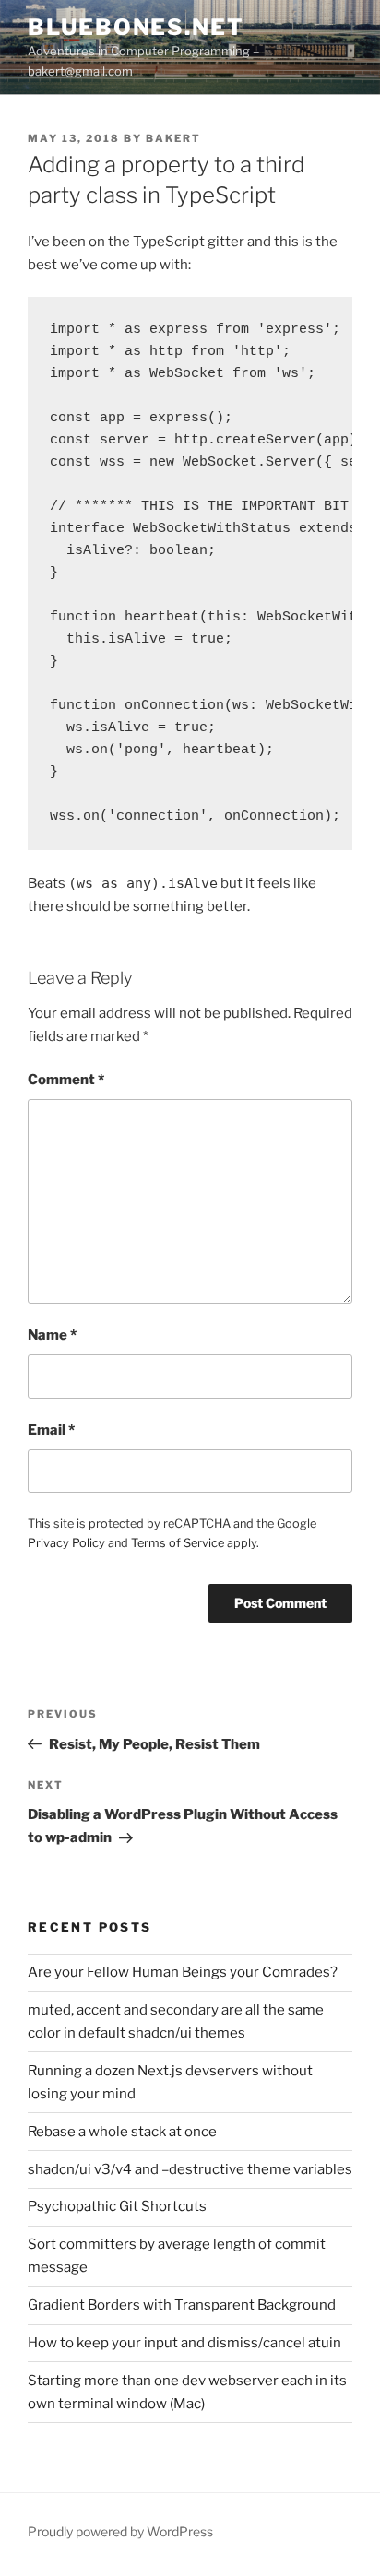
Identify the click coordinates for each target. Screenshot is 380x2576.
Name (52, 1335)
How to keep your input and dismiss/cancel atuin (184, 2343)
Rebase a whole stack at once (122, 2132)
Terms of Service (178, 1543)
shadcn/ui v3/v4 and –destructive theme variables (190, 2169)
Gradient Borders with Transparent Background (182, 2305)
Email (51, 1430)
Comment (66, 1080)
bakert (173, 138)
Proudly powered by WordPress (120, 2531)
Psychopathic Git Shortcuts (117, 2206)
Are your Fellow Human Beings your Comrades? (183, 1972)
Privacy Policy (66, 1543)
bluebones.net (136, 27)
